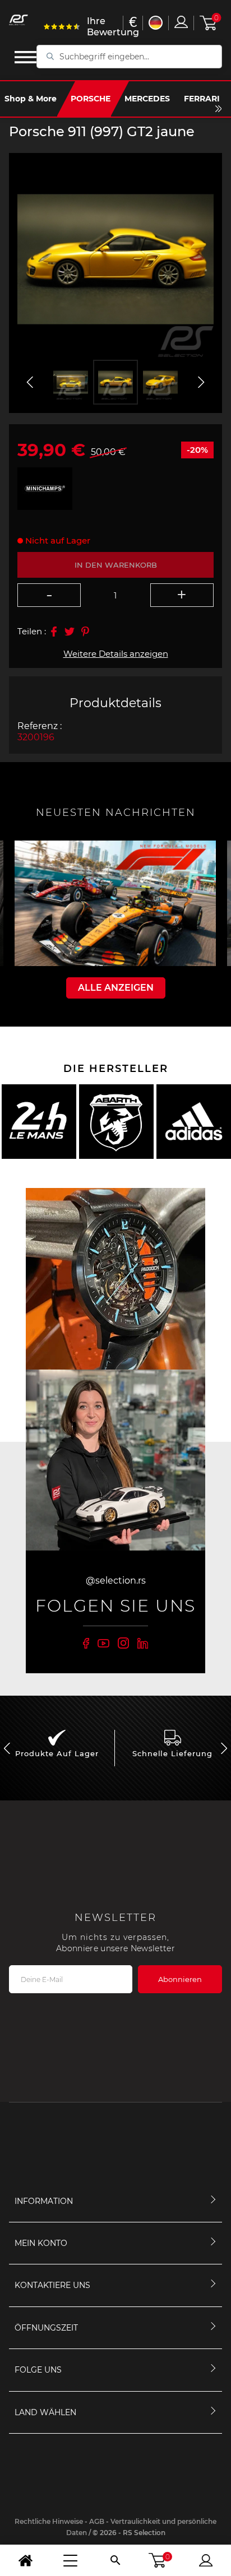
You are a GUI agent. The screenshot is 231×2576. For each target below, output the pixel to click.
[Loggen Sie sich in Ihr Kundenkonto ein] (181, 22)
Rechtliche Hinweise (50, 2521)
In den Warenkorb (116, 565)
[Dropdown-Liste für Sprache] (156, 23)
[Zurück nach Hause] (25, 2560)
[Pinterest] (85, 632)
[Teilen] (54, 632)
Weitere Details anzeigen (116, 654)
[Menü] (70, 2560)
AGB (97, 2521)
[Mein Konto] (206, 2560)
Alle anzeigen (116, 988)
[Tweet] (70, 632)
